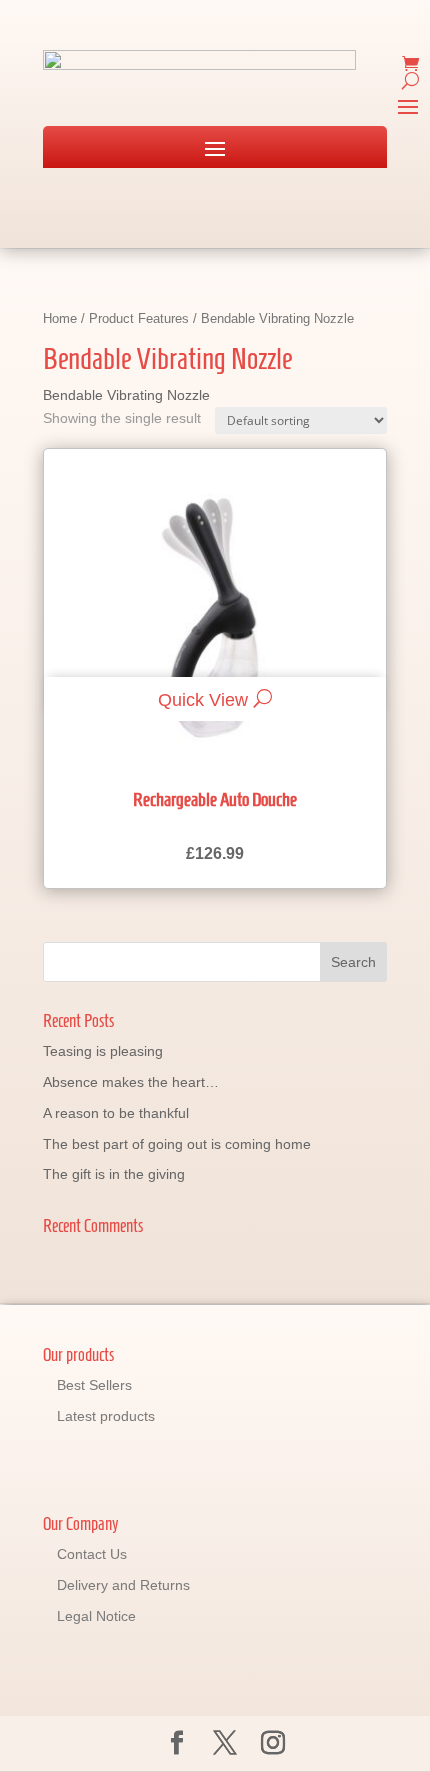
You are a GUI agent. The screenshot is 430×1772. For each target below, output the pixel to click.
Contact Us (92, 1554)
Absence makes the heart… (131, 1082)
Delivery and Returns (123, 1585)
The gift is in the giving (114, 1174)
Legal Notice (96, 1616)
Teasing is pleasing (103, 1051)
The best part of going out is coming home (177, 1144)
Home (60, 318)
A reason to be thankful (116, 1113)
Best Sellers (94, 1385)
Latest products (106, 1416)
